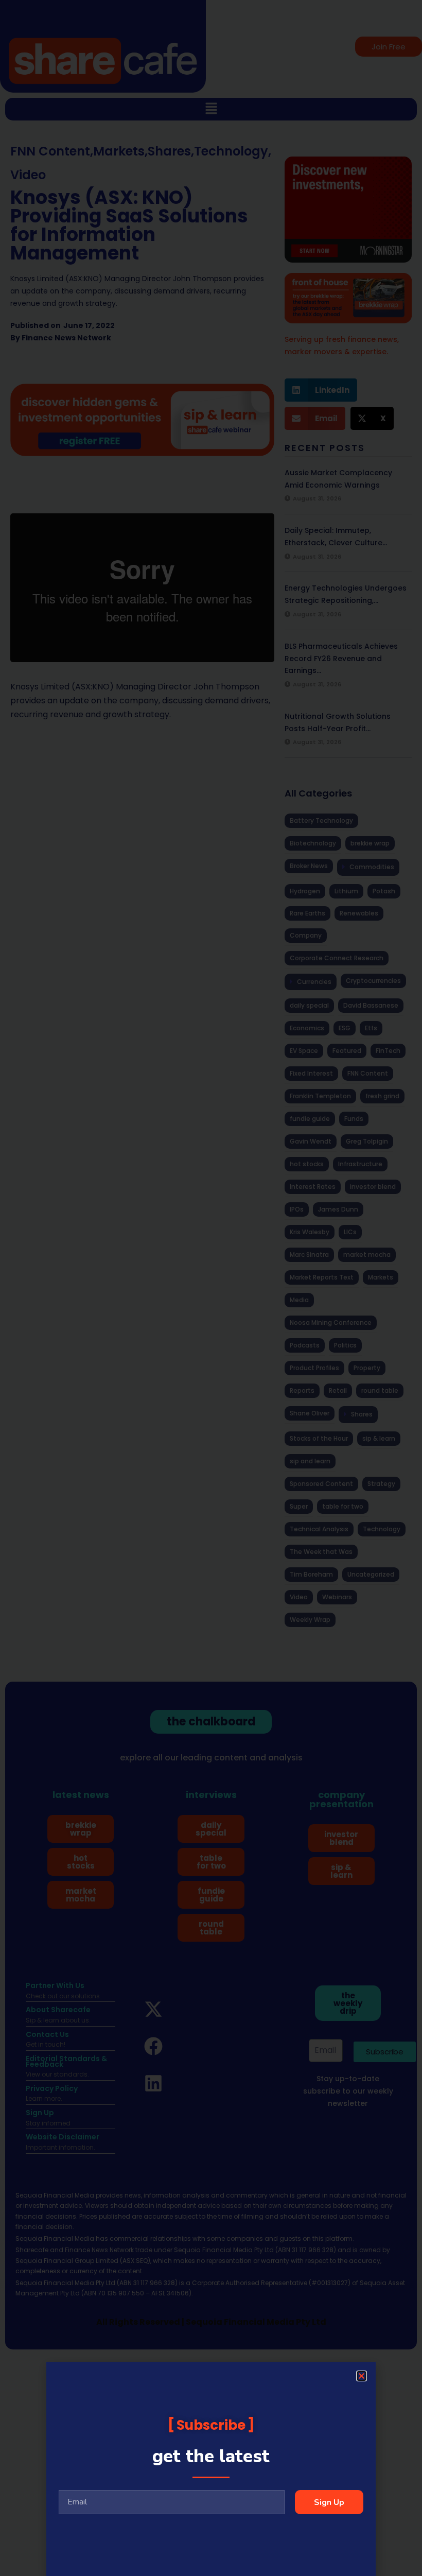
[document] (211, 1288)
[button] (362, 2376)
